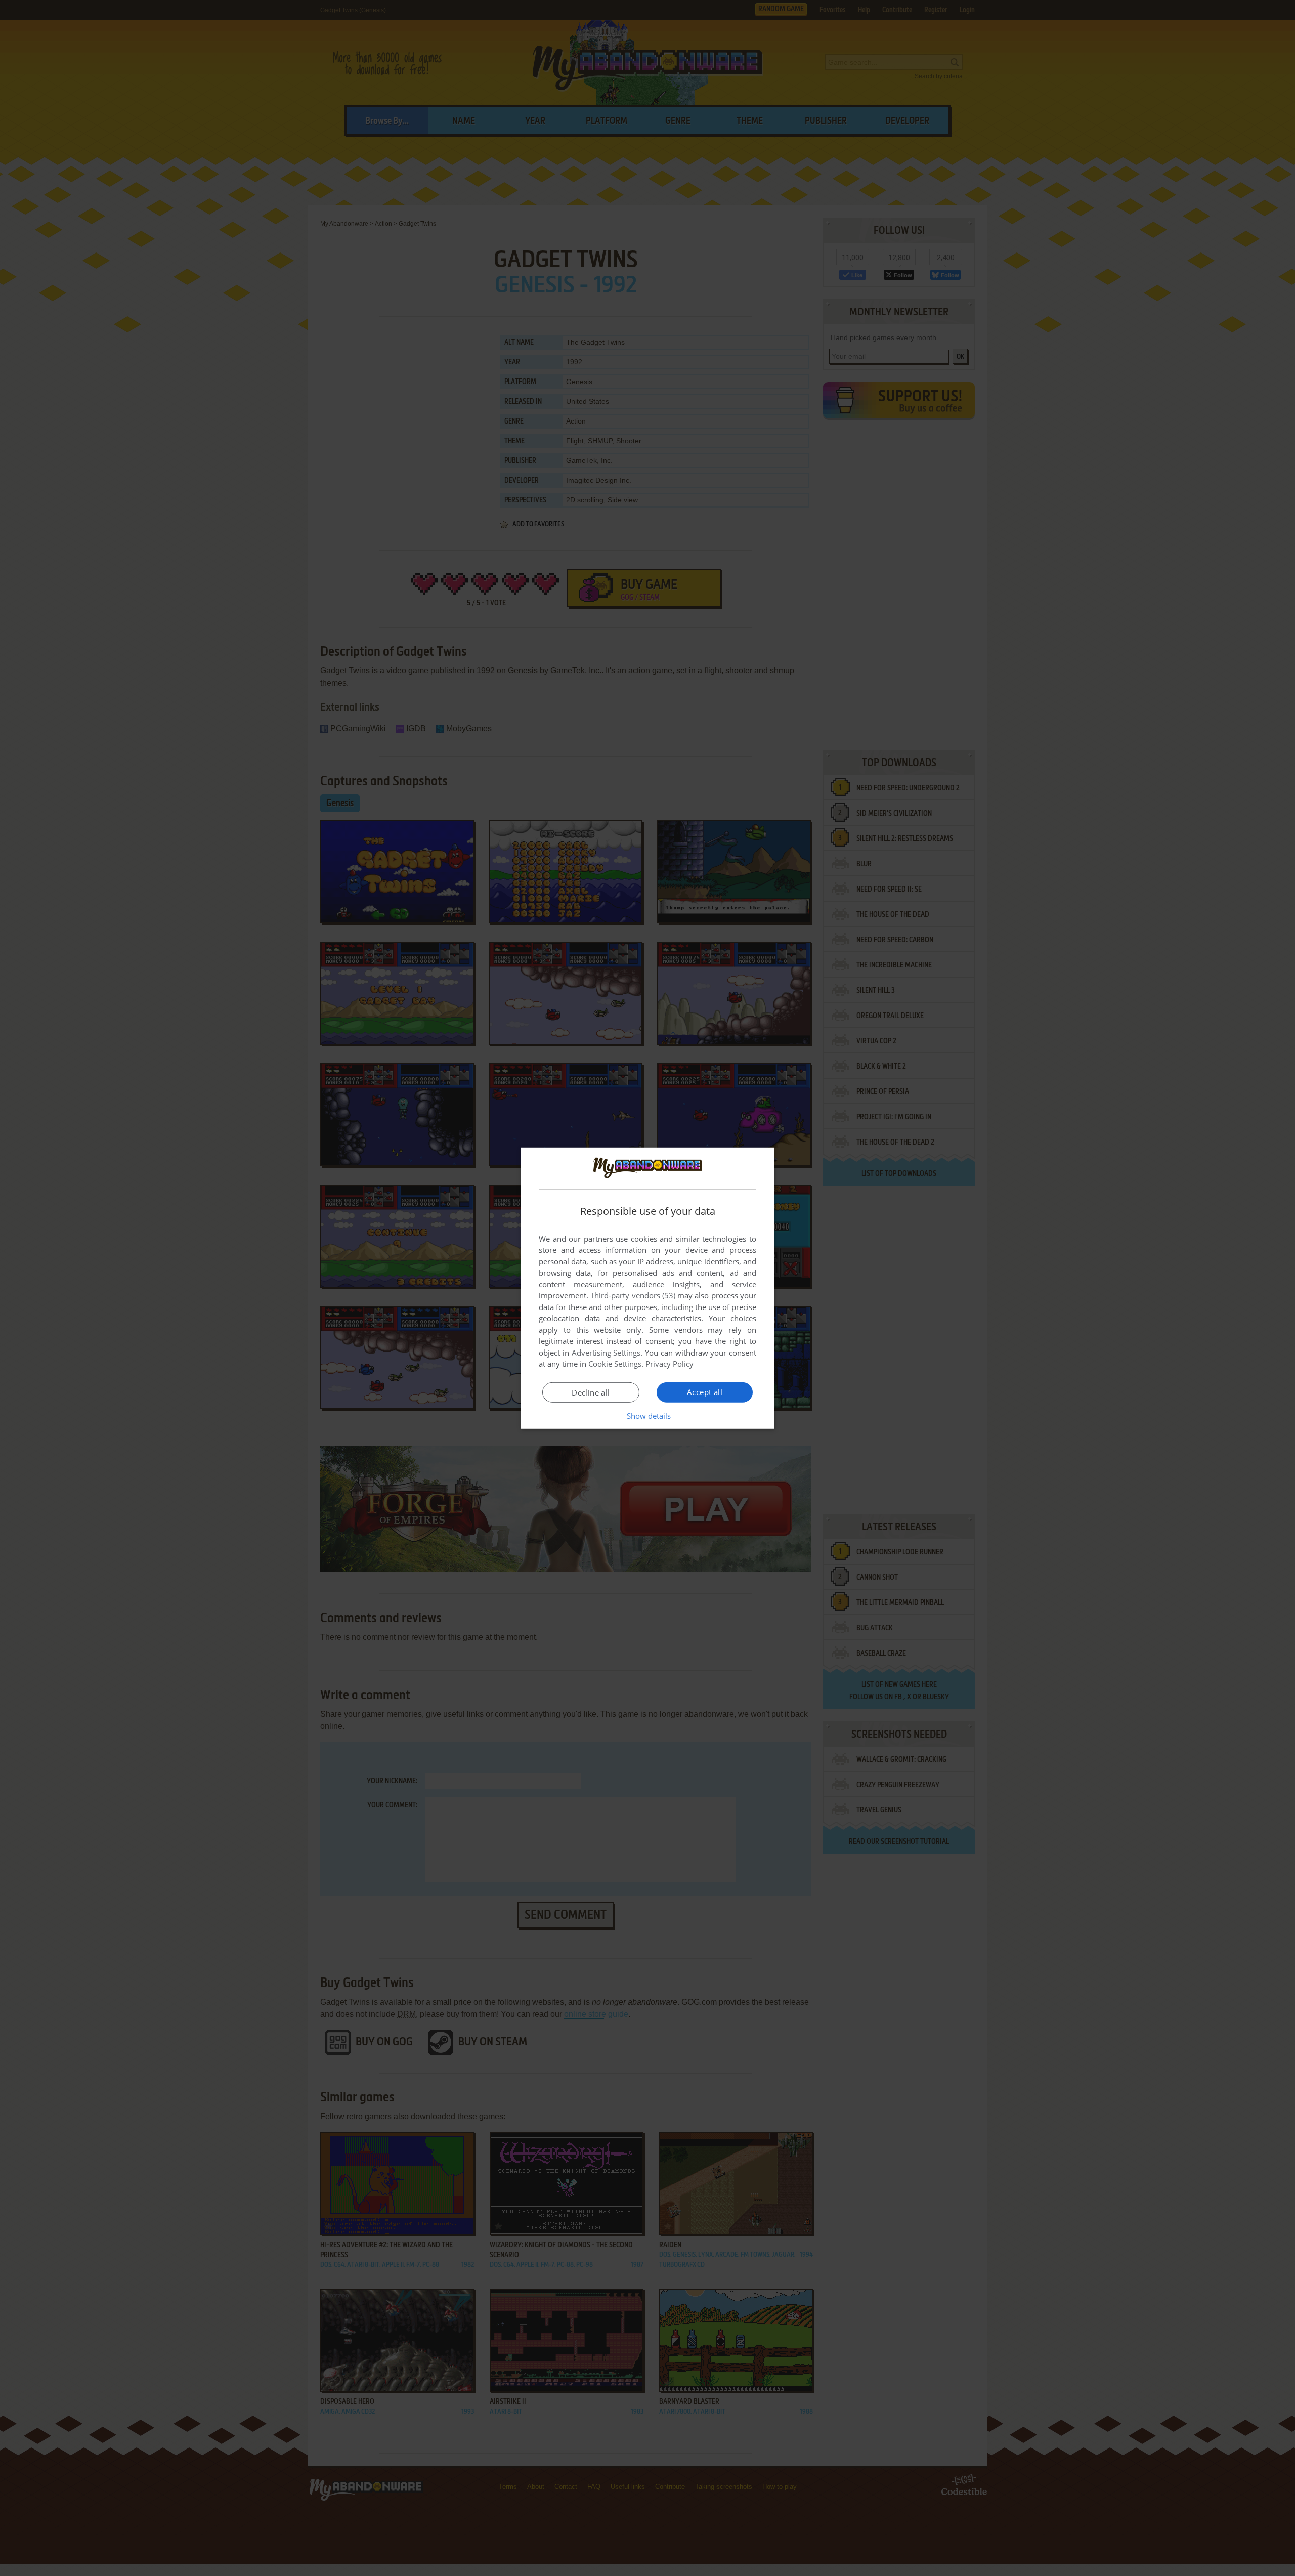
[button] (648, 1416)
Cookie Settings (615, 1364)
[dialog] (647, 1288)
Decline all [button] (591, 1392)
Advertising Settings (606, 1353)
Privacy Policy (670, 1364)
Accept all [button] (705, 1392)
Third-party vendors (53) (633, 1295)
